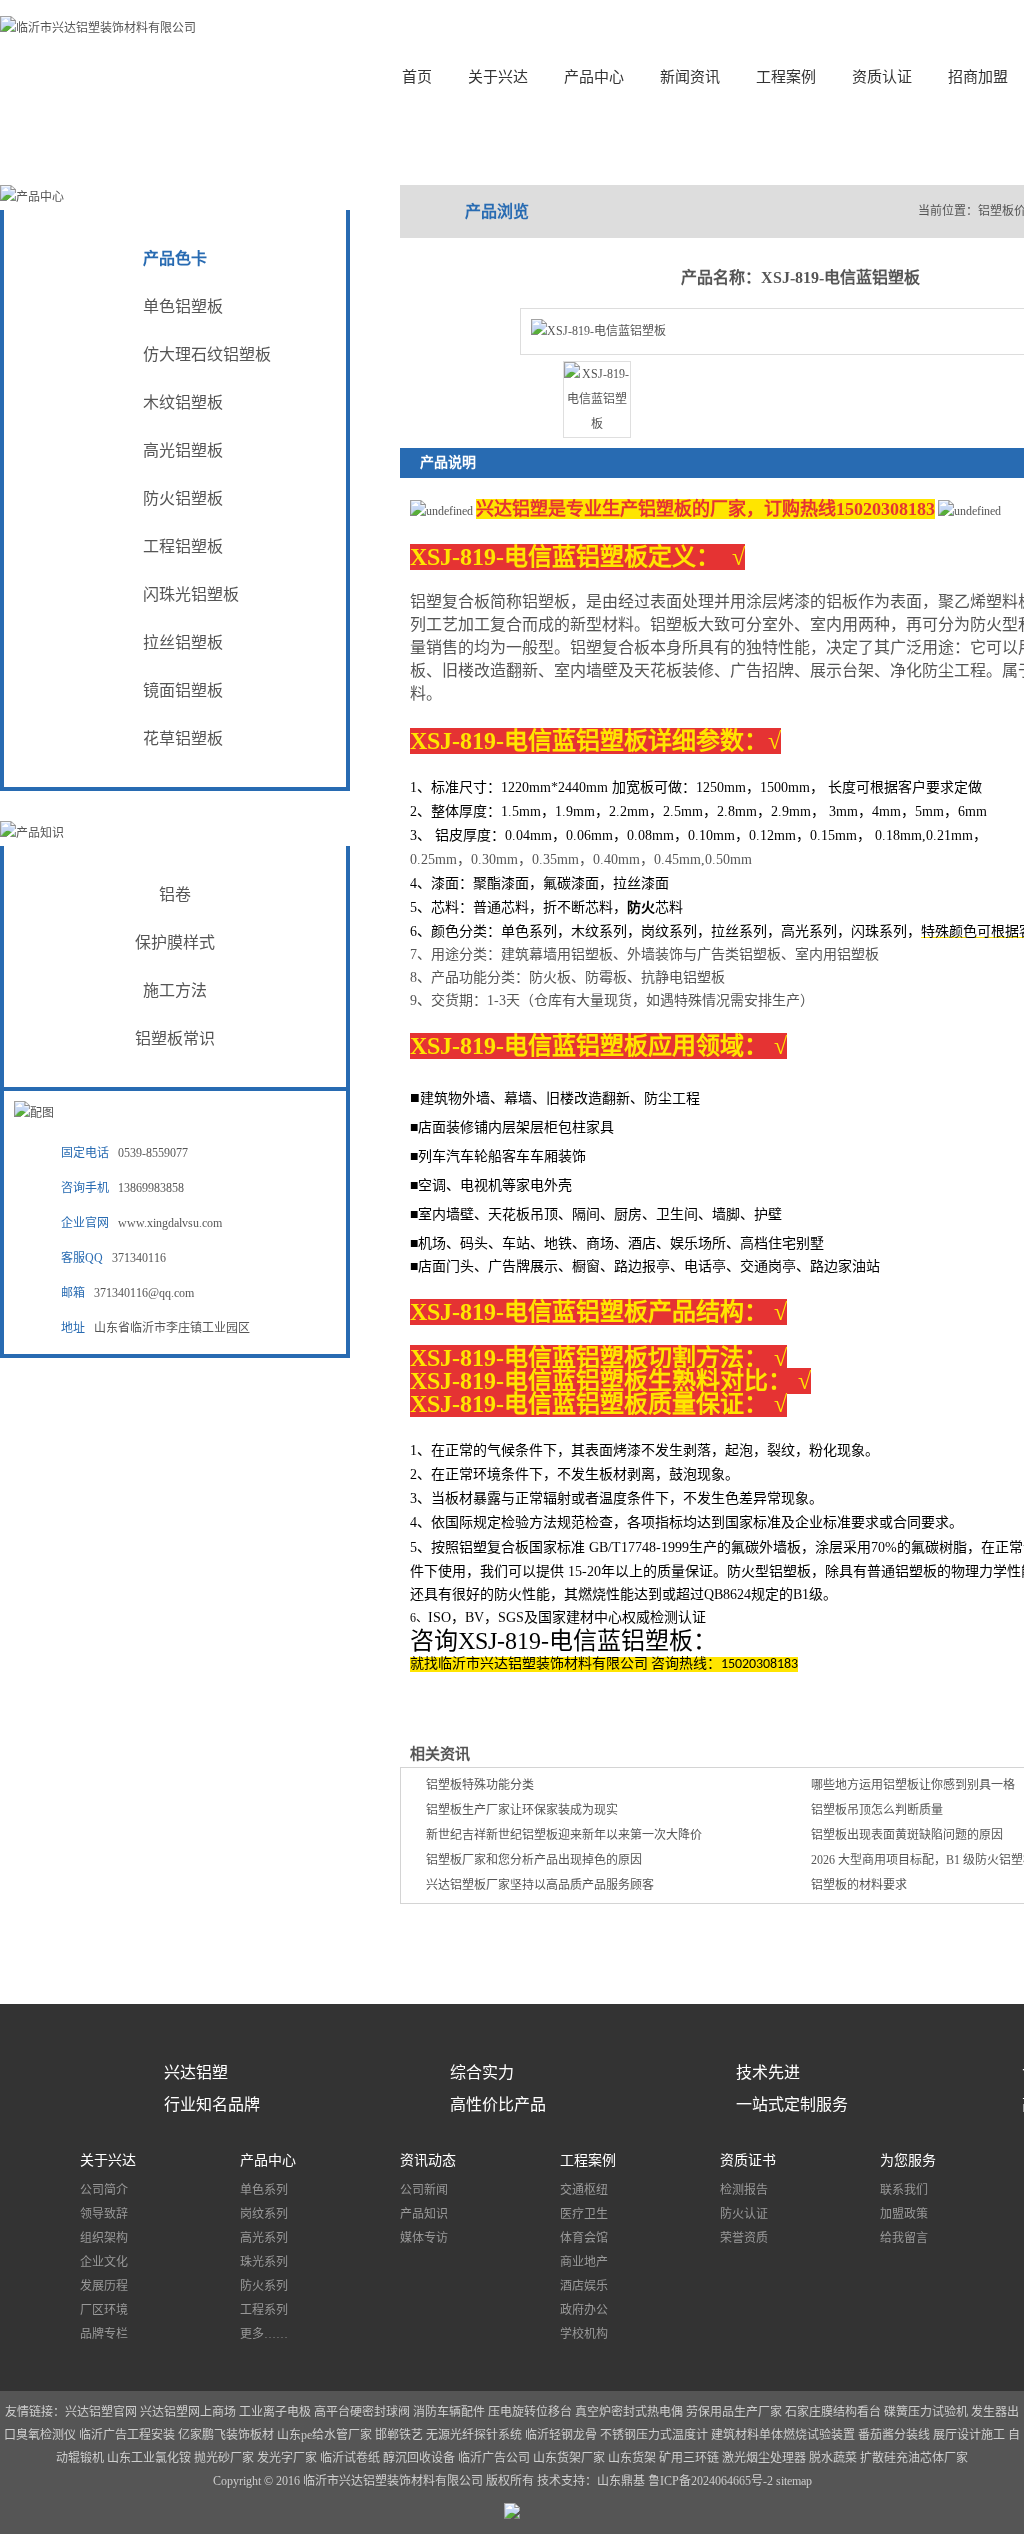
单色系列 (264, 2190)
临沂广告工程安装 (127, 2435)
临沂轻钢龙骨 (561, 2435)
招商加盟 (978, 77)
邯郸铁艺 (399, 2435)
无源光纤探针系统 (474, 2435)
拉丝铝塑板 (183, 642)
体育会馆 (584, 2238)
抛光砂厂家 (224, 2458)
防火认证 (744, 2214)
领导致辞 (104, 2214)
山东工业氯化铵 (149, 2458)
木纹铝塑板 (183, 402)
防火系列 (264, 2286)
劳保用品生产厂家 (734, 2412)
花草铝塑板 (183, 738)
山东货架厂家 (569, 2458)
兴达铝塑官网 (101, 2412)
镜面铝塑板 (183, 690)
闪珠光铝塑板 (191, 594)
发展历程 (104, 2286)
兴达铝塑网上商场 (188, 2412)
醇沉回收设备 (419, 2458)
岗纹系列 (264, 2214)
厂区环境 (104, 2310)
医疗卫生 (584, 2214)
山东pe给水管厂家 (324, 2435)
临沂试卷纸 (350, 2458)
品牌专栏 (104, 2334)
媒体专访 (424, 2238)
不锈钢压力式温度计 (654, 2435)
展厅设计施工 (970, 2435)
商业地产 (584, 2262)
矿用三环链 (689, 2458)
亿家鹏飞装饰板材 (226, 2435)
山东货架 (632, 2458)
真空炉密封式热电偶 (629, 2412)
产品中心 (594, 77)
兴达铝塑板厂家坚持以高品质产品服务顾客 (540, 1885)
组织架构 (104, 2238)
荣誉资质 (744, 2238)
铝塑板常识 (175, 1038)
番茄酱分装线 (895, 2435)
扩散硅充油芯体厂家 (914, 2458)
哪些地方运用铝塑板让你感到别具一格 (913, 1785)
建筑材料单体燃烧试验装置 (784, 2435)
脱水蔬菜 (833, 2458)
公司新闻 (424, 2190)
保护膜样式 (175, 942)
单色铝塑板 (183, 306)
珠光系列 (264, 2262)
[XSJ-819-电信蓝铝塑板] (597, 424)
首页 (417, 77)
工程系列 (264, 2310)
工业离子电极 (276, 2412)
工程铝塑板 (183, 546)
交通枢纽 (584, 2190)
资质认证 (882, 77)
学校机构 (584, 2334)
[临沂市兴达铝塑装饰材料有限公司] (98, 28)
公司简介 (104, 2190)
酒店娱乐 (584, 2286)
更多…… (264, 2334)
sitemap (794, 2481)
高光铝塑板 (183, 450)
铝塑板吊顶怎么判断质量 (877, 1810)
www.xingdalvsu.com (170, 1223)
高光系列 (264, 2238)
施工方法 (175, 990)
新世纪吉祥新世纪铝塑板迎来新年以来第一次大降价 (564, 1835)
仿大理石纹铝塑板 (207, 354)
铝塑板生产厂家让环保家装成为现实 (522, 1810)
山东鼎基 (621, 2481)
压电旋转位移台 (530, 2412)
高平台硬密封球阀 (362, 2412)
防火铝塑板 (183, 498)
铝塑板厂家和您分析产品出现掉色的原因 (534, 1860)
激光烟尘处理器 (764, 2458)
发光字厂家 (287, 2458)
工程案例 (786, 77)
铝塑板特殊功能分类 (480, 1785)
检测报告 (744, 2190)
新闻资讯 (690, 77)
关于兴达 (498, 77)
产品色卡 (175, 258)
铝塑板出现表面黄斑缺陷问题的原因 (907, 1835)
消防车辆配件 (449, 2412)
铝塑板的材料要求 (859, 1885)
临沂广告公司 (494, 2458)
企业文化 (104, 2262)
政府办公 (584, 2310)
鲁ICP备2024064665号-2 (712, 2481)
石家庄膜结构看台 (833, 2412)
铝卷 (175, 894)
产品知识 (424, 2214)
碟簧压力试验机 (926, 2412)
